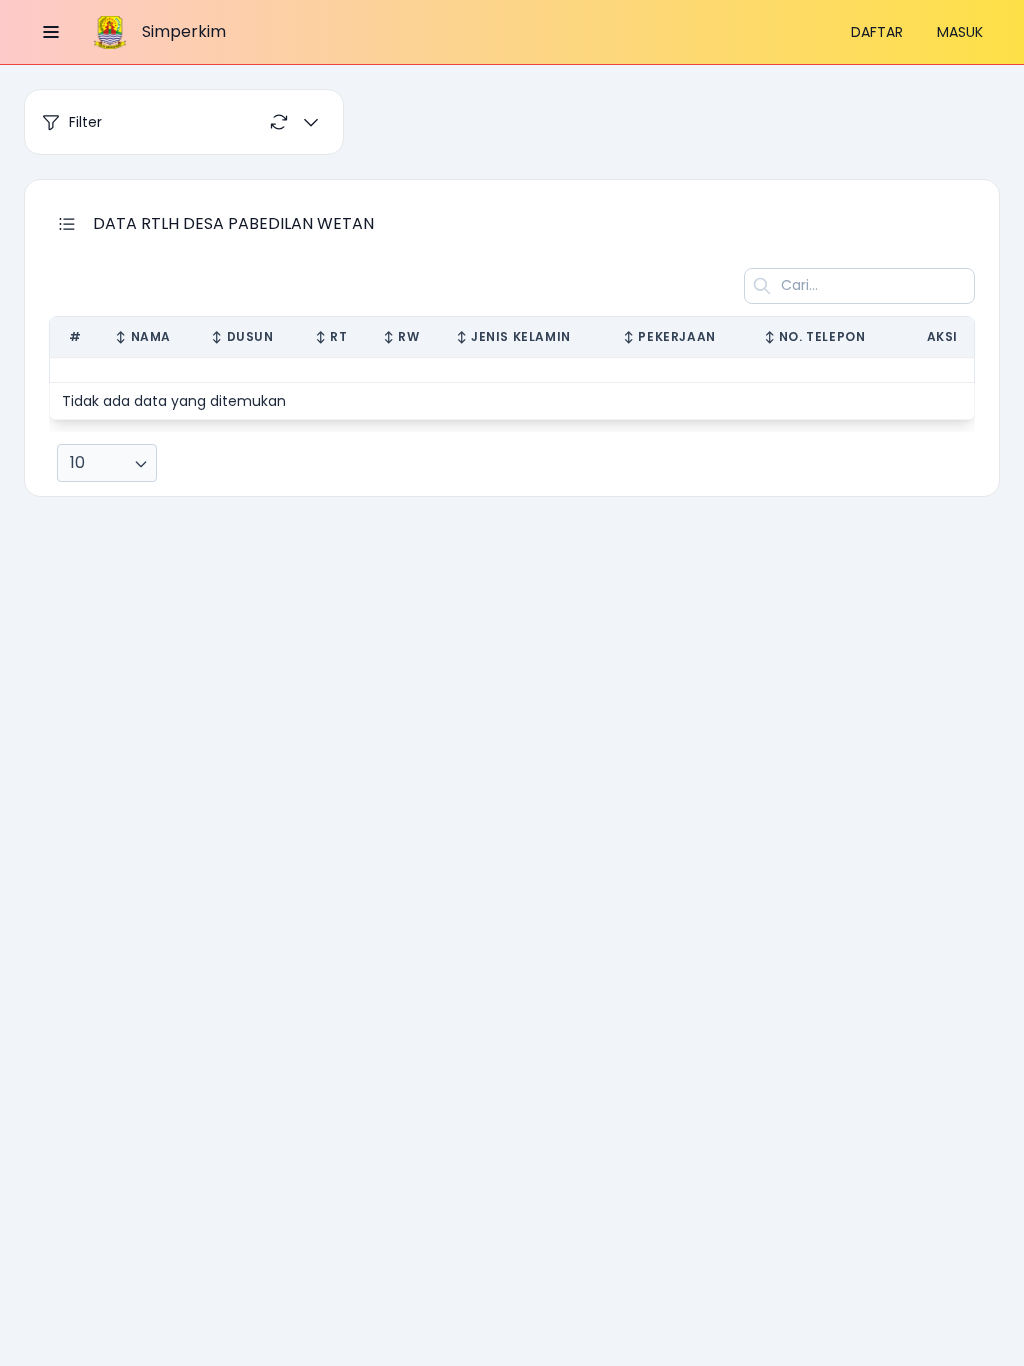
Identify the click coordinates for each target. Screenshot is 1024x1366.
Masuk (960, 32)
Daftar (877, 32)
